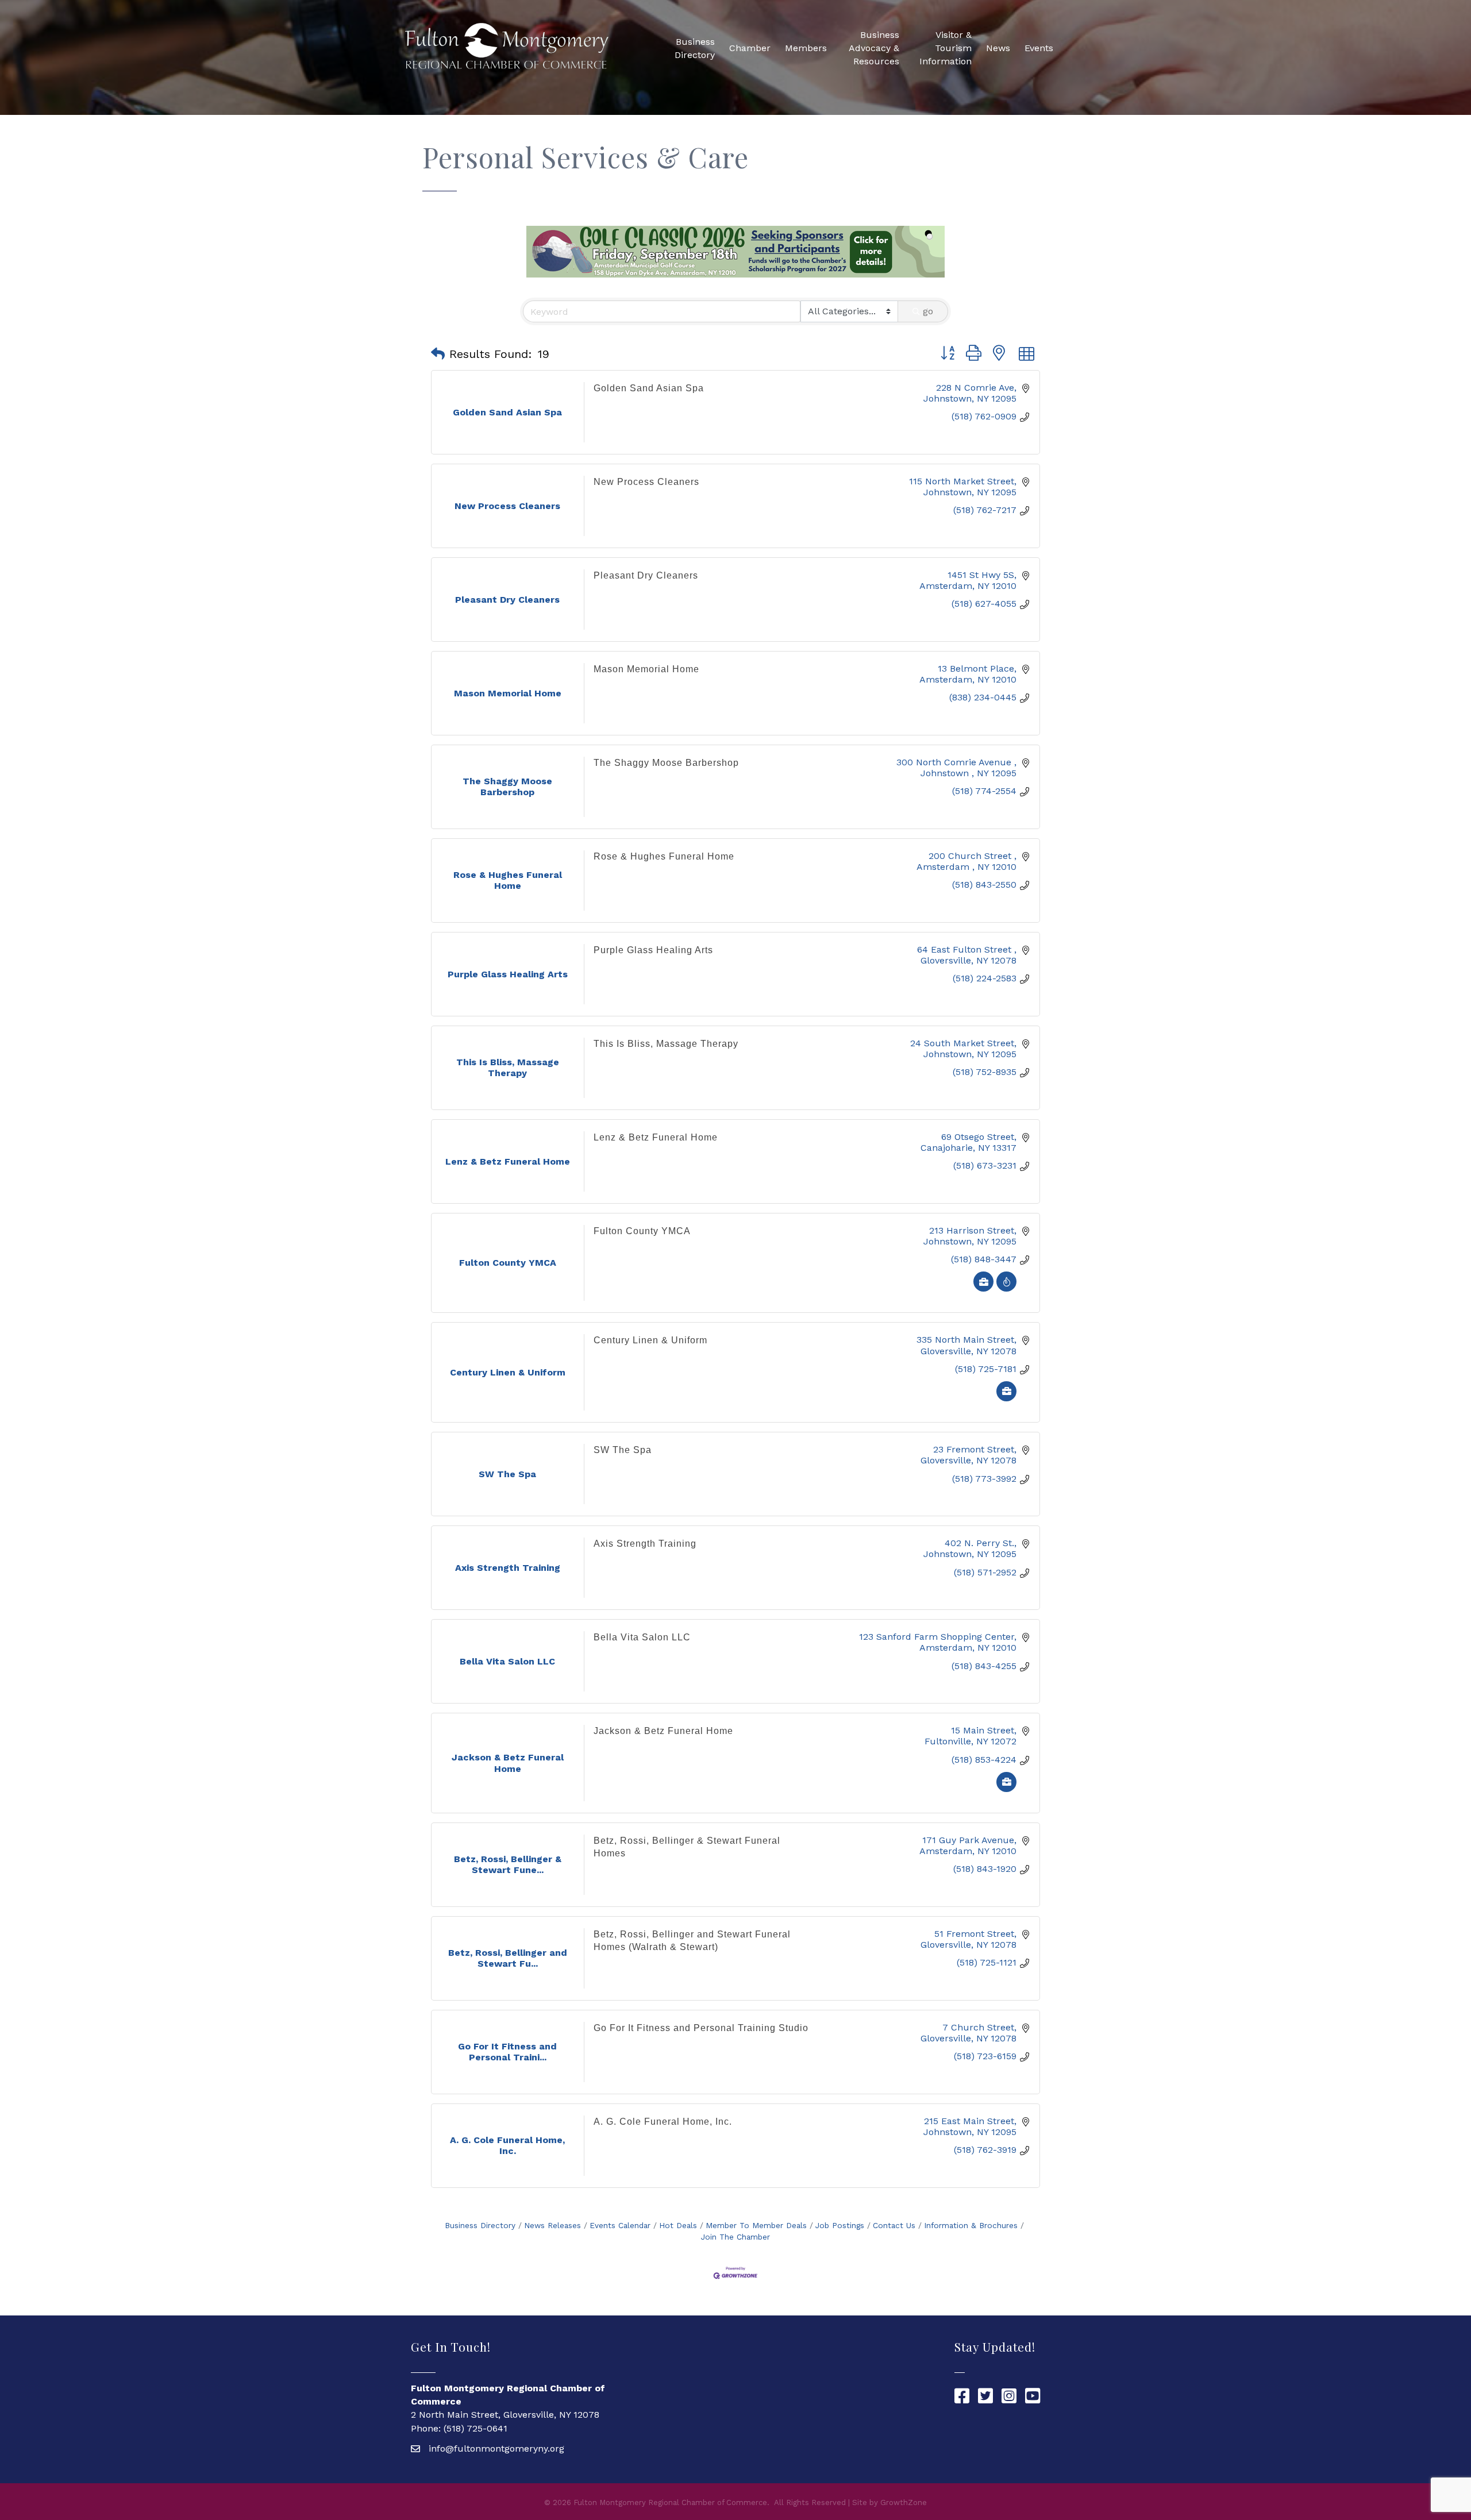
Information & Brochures (971, 2225)
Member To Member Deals (756, 2225)
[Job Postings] (983, 1288)
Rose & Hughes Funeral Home (664, 856)
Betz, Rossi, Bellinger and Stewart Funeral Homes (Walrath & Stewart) (692, 1941)
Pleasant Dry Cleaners (646, 575)
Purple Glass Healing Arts (653, 950)
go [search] (928, 311)
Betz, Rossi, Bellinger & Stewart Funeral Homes (687, 1847)
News (998, 48)
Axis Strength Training (645, 1544)
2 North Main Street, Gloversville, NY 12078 (505, 2415)
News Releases (552, 2225)
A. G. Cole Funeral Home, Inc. (663, 2122)
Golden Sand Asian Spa (649, 388)
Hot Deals (678, 2225)
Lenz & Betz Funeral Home (656, 1137)
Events (1039, 48)
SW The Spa (623, 1450)
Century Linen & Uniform (650, 1340)
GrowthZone (904, 2502)
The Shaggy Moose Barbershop (666, 763)
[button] (438, 354)
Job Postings (840, 2225)
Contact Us (894, 2225)
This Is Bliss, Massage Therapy (666, 1044)
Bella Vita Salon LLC (642, 1637)
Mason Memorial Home (646, 669)
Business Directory (695, 48)
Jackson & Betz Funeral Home (663, 1731)
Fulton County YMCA (642, 1231)
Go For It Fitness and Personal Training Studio (701, 2028)
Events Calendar (620, 2225)
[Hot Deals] (1006, 1288)
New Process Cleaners (646, 482)
